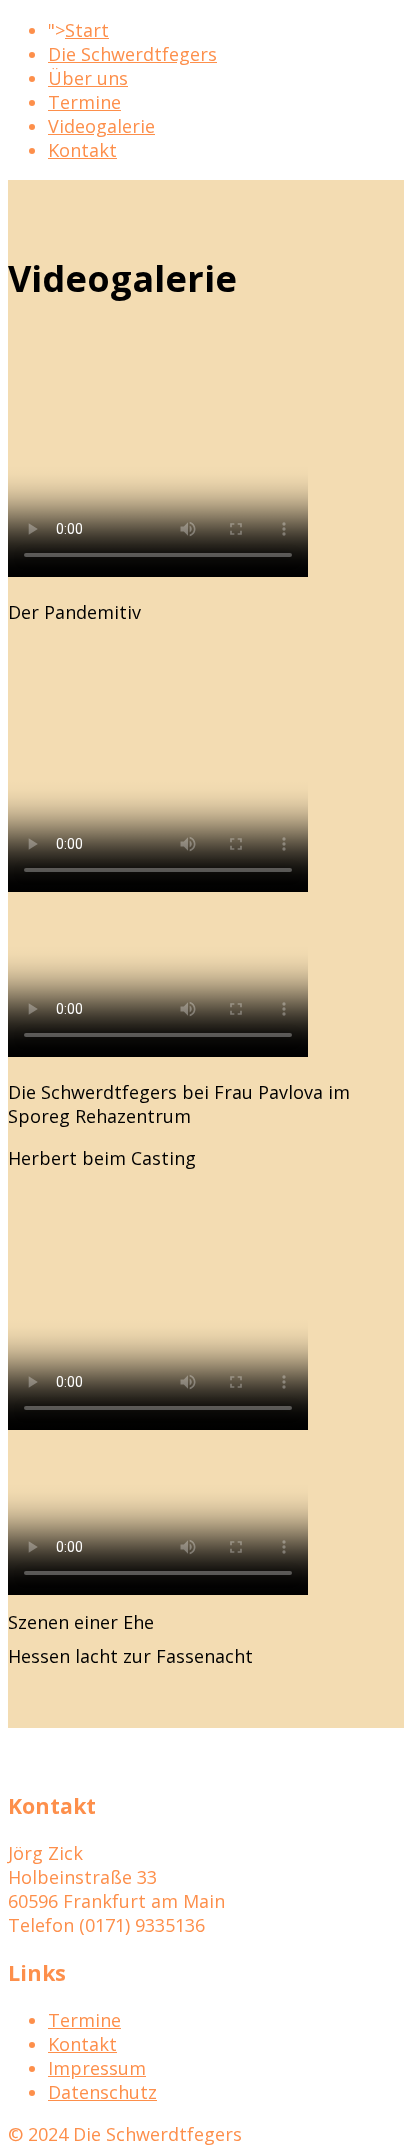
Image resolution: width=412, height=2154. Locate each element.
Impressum (97, 2068)
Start (87, 30)
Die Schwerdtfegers (132, 54)
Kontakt (82, 150)
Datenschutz (102, 2092)
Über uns (88, 78)
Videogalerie (101, 126)
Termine (84, 102)
